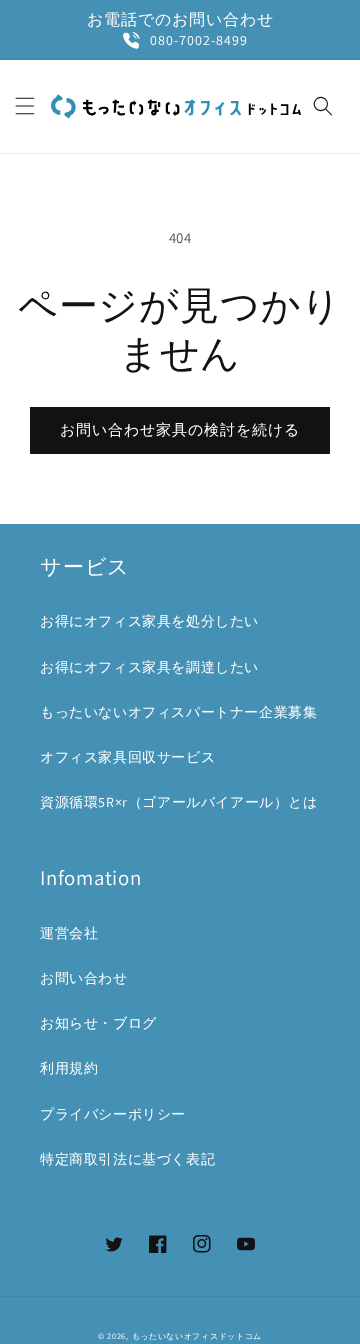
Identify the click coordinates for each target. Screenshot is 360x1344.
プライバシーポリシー (113, 1114)
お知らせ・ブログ (98, 1023)
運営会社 (69, 933)
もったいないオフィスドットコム (197, 1335)
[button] (25, 106)
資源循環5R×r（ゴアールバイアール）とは (179, 802)
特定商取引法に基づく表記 (127, 1159)
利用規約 (69, 1068)
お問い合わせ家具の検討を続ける (180, 429)
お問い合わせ (84, 978)
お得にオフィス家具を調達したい (149, 667)
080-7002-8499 (199, 40)
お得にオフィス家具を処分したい (149, 621)
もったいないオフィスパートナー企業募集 (178, 712)
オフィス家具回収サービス (127, 757)
